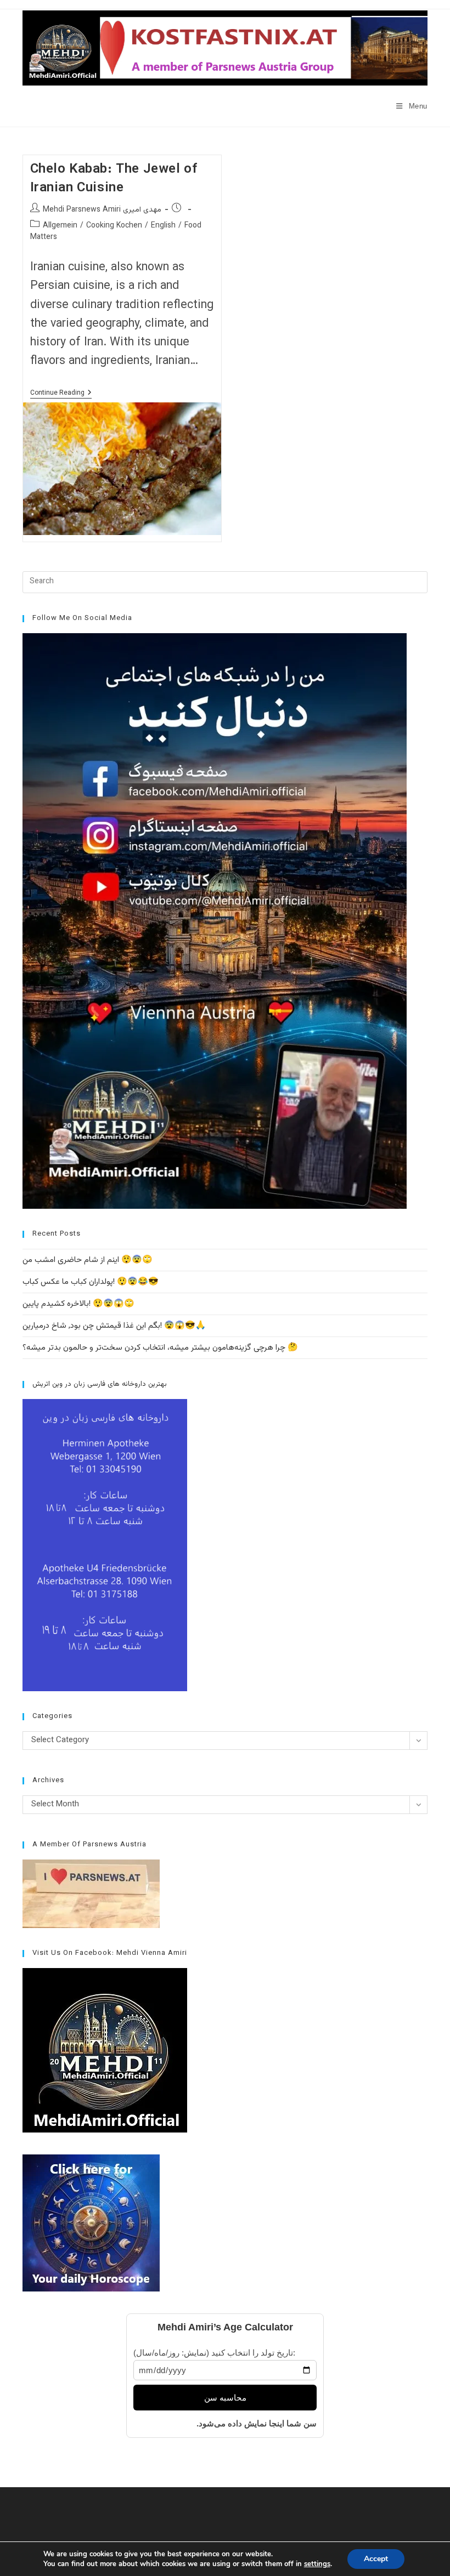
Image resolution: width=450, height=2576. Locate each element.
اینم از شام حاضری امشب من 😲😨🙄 (88, 1260)
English (163, 226)
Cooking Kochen (114, 226)
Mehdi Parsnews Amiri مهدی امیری (102, 210)
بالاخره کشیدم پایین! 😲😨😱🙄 (78, 1304)
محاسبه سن (225, 2398)
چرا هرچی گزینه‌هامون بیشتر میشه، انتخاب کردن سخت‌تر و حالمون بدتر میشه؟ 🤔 (160, 1348)
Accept (376, 2559)
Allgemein (60, 226)
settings (317, 2564)
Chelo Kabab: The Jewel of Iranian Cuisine (114, 179)
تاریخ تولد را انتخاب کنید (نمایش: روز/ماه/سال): (214, 2353)
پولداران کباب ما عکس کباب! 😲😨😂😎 (91, 1282)
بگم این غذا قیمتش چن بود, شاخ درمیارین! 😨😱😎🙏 (114, 1326)
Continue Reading (61, 394)
